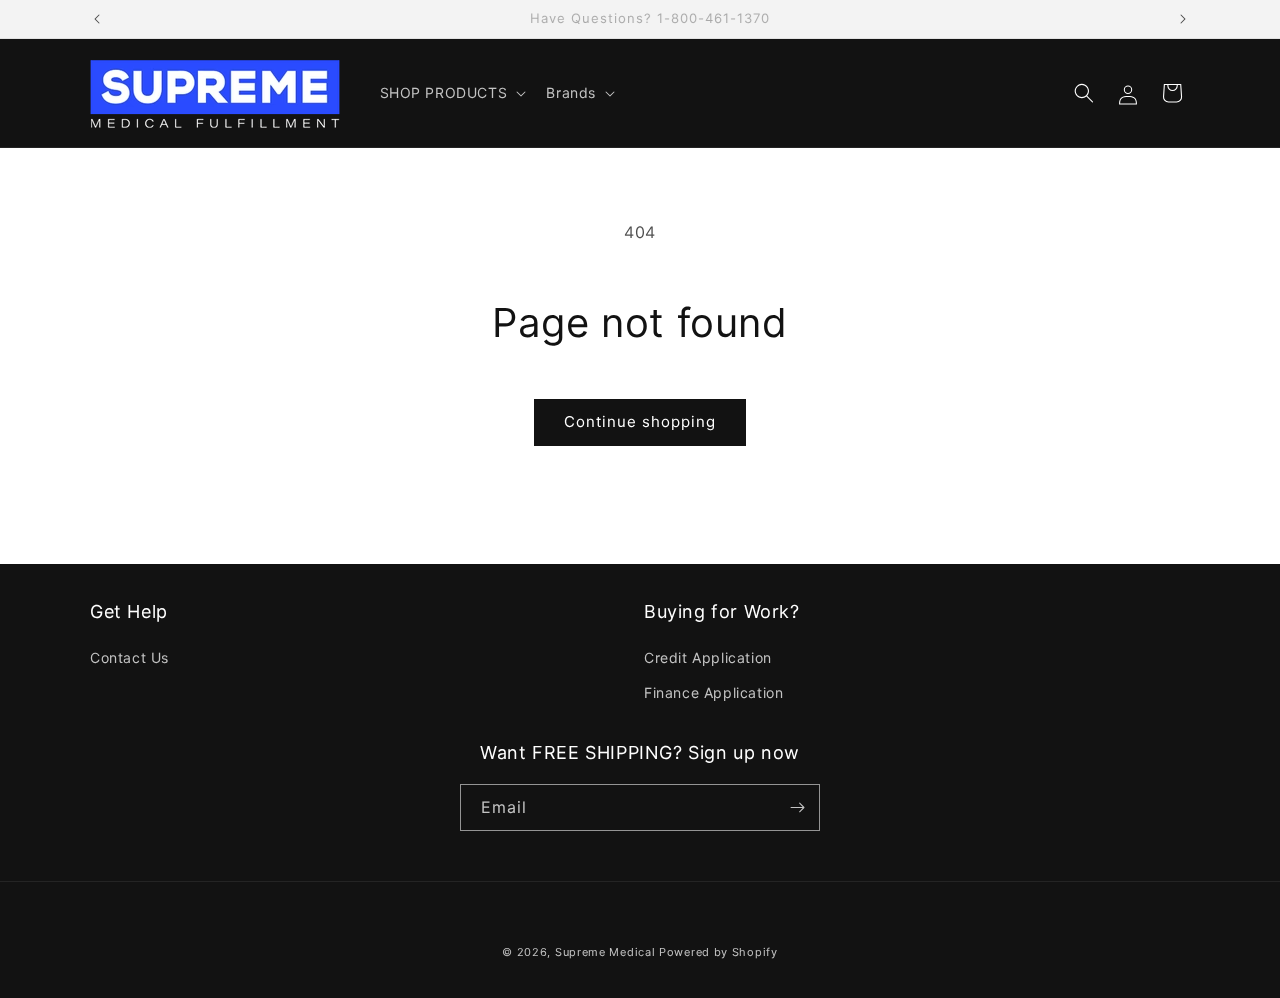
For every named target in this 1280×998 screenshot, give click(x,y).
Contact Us (129, 657)
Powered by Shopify (718, 952)
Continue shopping (640, 421)
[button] (451, 93)
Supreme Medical (605, 952)
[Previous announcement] (97, 19)
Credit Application (708, 657)
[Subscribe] (797, 807)
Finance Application (713, 692)
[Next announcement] (1183, 19)
